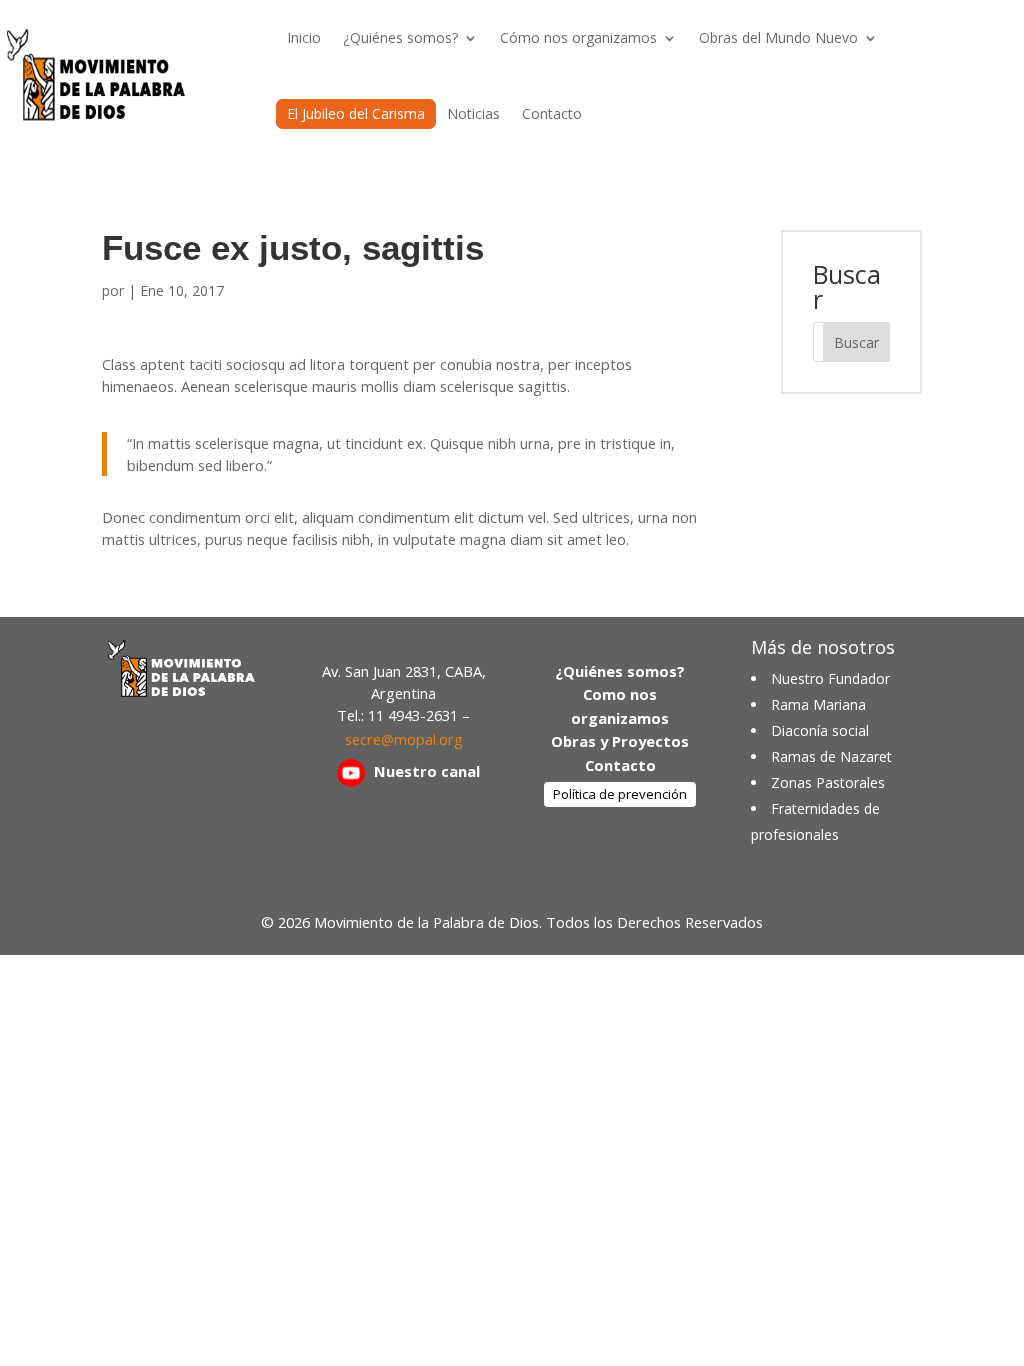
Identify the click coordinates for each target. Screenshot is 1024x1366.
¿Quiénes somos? (400, 37)
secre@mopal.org (404, 739)
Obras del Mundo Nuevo (778, 37)
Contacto (552, 113)
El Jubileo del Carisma (356, 113)
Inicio (304, 37)
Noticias (473, 113)
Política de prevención (620, 794)
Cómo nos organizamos (578, 37)
